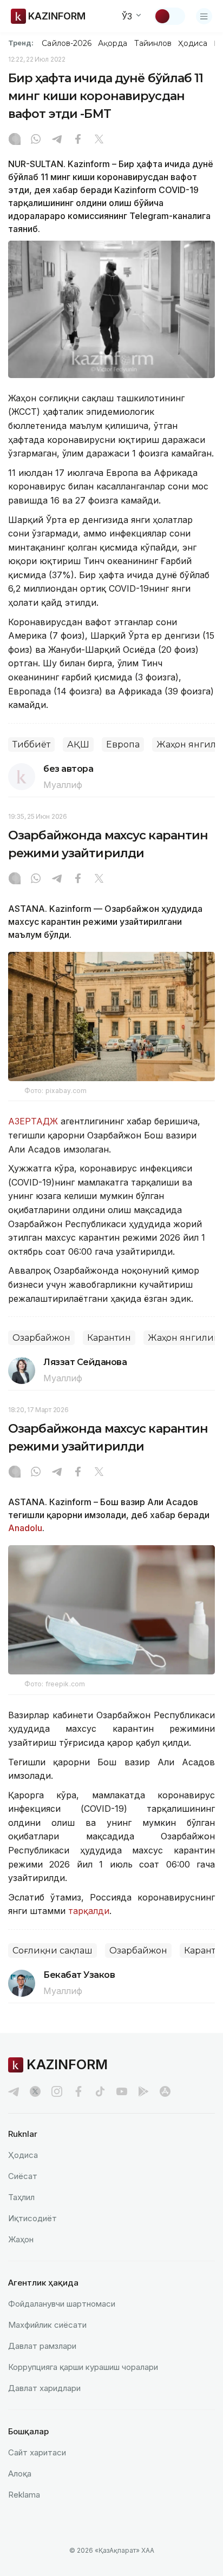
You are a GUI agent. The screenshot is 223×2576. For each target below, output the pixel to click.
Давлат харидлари (44, 2388)
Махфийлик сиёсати (47, 2325)
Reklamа (24, 2495)
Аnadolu (25, 1528)
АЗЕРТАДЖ (34, 1121)
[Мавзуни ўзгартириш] (169, 16)
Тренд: (21, 43)
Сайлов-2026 (67, 43)
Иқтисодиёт (32, 2218)
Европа (123, 744)
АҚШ (78, 744)
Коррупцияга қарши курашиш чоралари (83, 2367)
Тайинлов (153, 43)
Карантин (109, 1338)
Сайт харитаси (37, 2452)
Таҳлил (21, 2197)
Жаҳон (21, 2239)
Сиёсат (23, 2176)
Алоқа (20, 2474)
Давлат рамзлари (42, 2346)
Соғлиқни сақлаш (53, 1951)
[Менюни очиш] (204, 16)
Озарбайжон (41, 1338)
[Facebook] (78, 140)
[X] (99, 140)
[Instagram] (15, 140)
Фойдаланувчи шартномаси (62, 2304)
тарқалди (89, 1911)
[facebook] (78, 2091)
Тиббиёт (31, 744)
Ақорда (113, 43)
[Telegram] (57, 140)
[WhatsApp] (36, 140)
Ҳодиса (193, 43)
